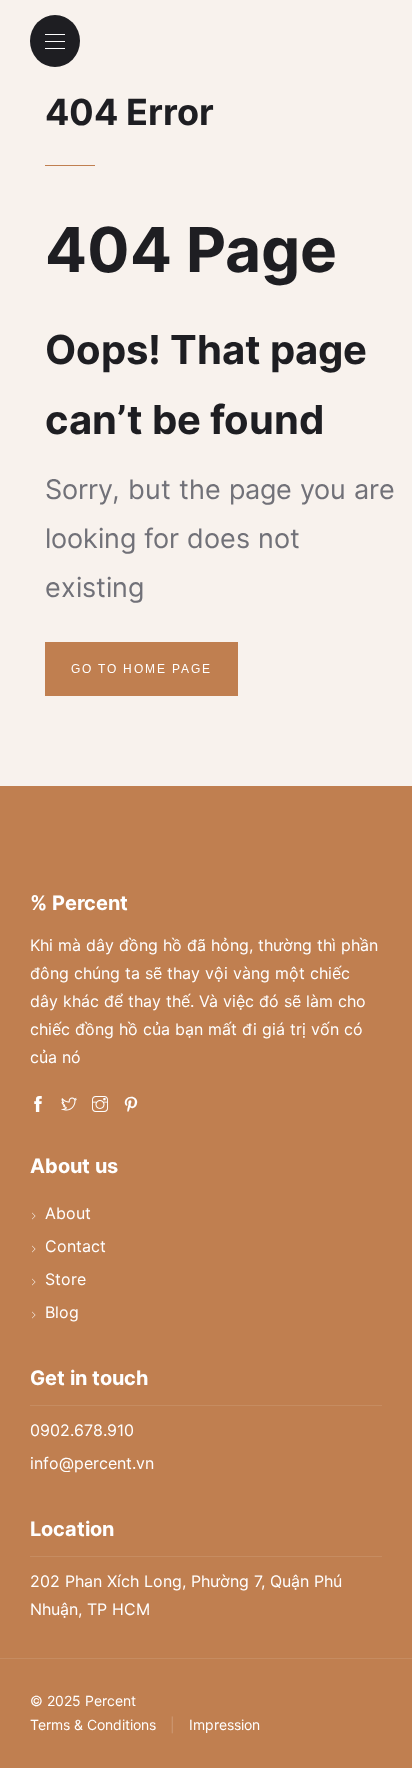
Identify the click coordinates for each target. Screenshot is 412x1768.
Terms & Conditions (93, 1724)
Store (65, 1279)
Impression (224, 1724)
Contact (75, 1246)
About (68, 1213)
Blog (62, 1312)
